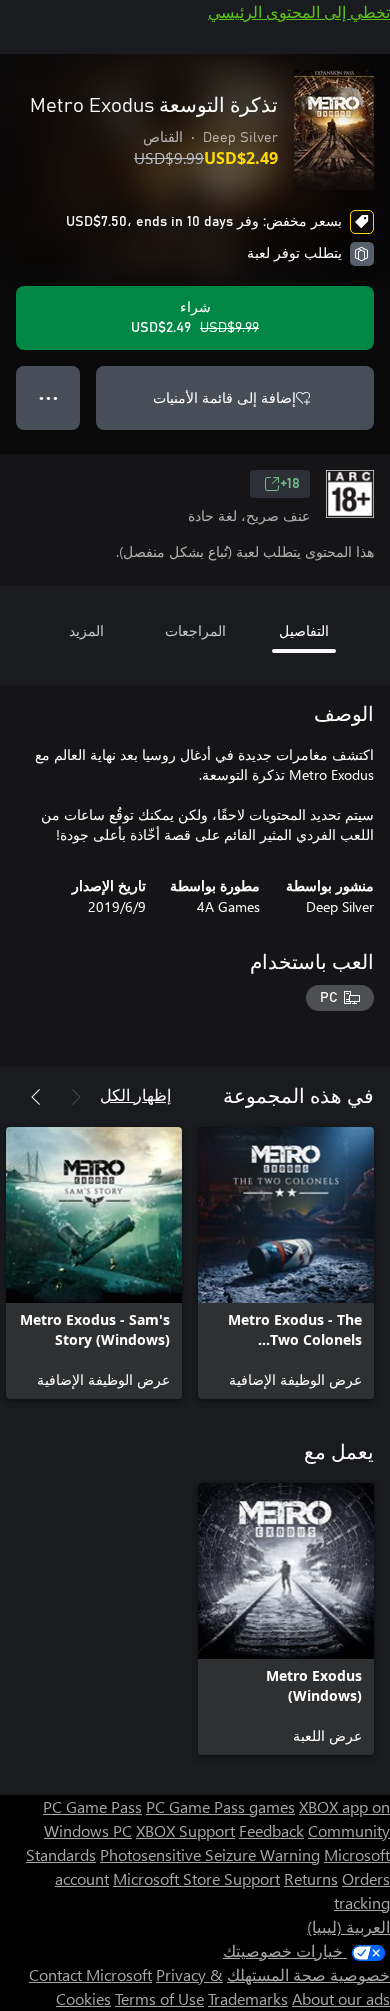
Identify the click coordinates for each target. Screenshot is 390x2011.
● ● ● (48, 397)
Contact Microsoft (90, 1974)
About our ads (341, 1998)
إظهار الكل (135, 1094)
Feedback (271, 1830)
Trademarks (248, 1998)
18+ (290, 484)
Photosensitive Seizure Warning (210, 1854)
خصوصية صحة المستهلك (308, 1974)
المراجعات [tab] (195, 630)
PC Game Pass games (220, 1806)
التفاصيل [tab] (304, 630)
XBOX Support (185, 1830)
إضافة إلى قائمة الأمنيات (224, 397)
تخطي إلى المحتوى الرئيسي (299, 11)
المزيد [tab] (86, 630)
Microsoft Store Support (196, 1878)
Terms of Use (159, 1998)
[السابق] (76, 1097)
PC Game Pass (92, 1806)
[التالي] (36, 1097)
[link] (286, 1263)
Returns (311, 1878)
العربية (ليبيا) (348, 1926)
